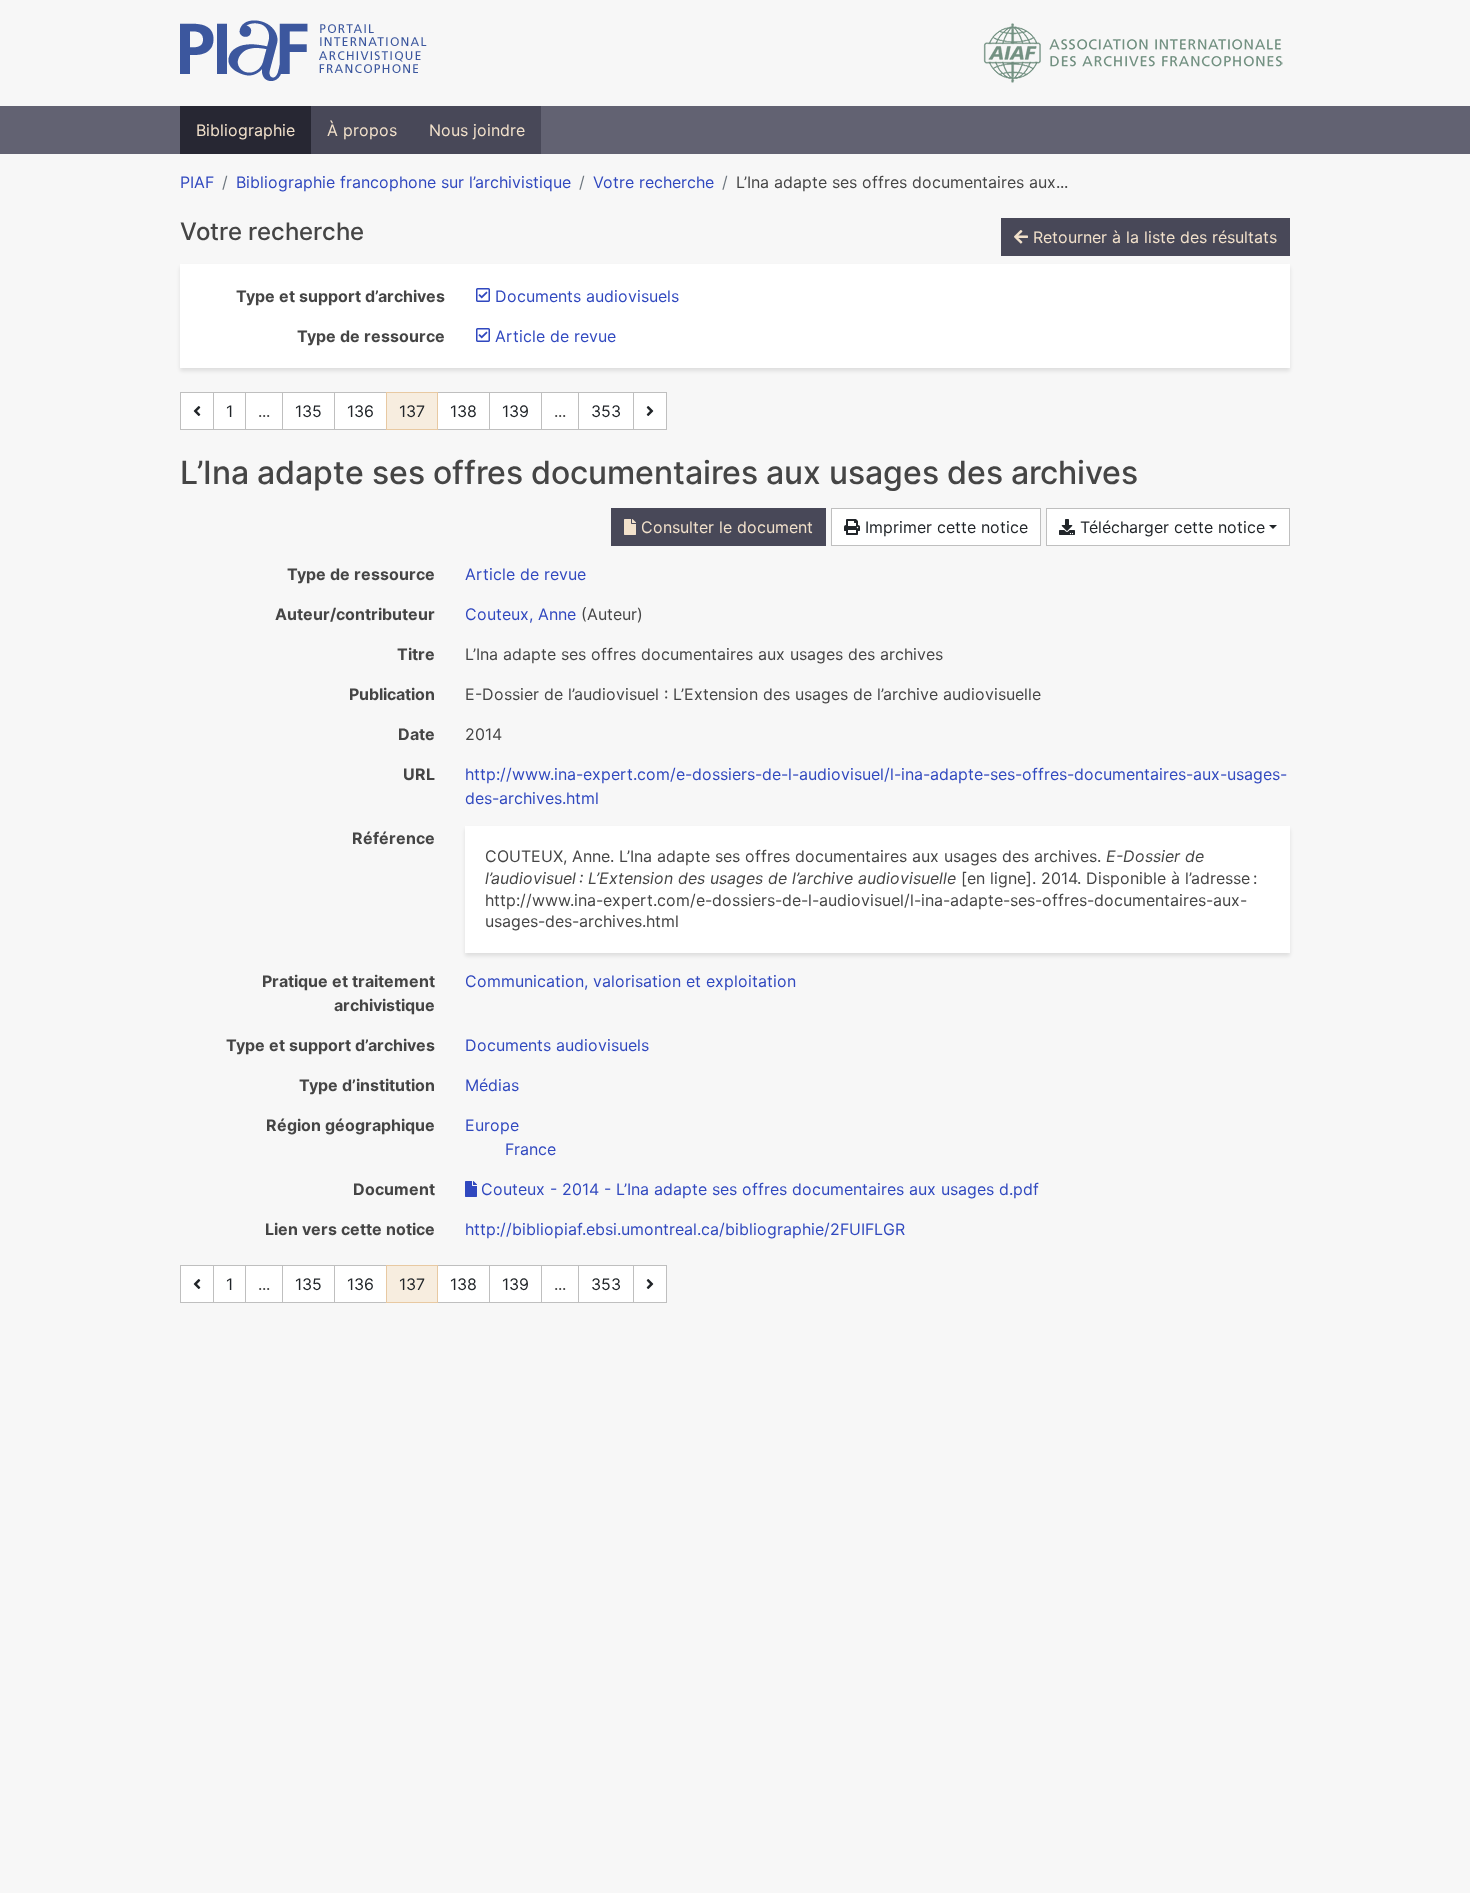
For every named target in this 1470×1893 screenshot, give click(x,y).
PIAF (197, 182)
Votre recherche (653, 182)
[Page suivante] (650, 411)
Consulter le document (724, 527)
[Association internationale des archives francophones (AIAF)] (1133, 53)
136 (360, 411)
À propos (362, 130)
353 (606, 411)
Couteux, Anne (520, 614)
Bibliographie (245, 130)
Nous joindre (477, 130)
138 (463, 411)
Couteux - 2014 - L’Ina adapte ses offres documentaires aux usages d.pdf (760, 1189)
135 (308, 411)
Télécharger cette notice (1170, 527)
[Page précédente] (197, 411)
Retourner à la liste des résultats (1152, 237)
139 (515, 411)
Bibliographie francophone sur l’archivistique (403, 182)
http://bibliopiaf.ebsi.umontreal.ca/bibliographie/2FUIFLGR (685, 1229)
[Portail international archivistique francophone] (303, 53)
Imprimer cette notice (944, 527)
